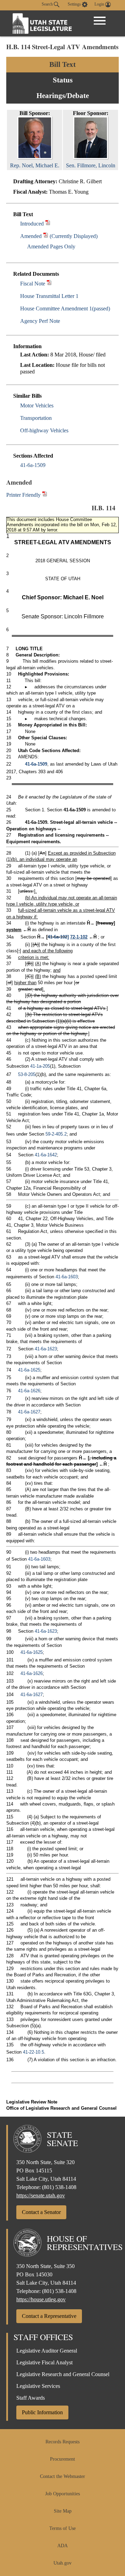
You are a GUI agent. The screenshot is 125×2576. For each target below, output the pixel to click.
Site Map (63, 2511)
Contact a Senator (41, 2212)
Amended (31, 236)
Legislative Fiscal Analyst (44, 2362)
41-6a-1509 (33, 465)
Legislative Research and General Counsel (63, 2374)
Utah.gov (62, 2563)
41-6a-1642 (46, 1155)
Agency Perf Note (40, 321)
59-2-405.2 (56, 1134)
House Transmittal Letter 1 (49, 296)
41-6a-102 (57, 937)
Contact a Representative (49, 2316)
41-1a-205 (40, 1066)
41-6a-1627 (29, 1412)
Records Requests (62, 2442)
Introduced (32, 224)
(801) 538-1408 (59, 2187)
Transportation (36, 418)
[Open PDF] (48, 224)
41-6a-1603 (67, 1277)
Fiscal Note (33, 284)
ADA (62, 2546)
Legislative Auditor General (47, 2351)
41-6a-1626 (29, 1391)
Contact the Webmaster (62, 2476)
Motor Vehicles (37, 405)
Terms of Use (62, 2528)
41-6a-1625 (29, 1370)
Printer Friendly (24, 495)
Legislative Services (38, 2386)
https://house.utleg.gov (41, 2299)
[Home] (42, 23)
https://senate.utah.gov (41, 2195)
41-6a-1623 (46, 1349)
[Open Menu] (100, 21)
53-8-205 (27, 1074)
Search (48, 4)
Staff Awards (31, 2398)
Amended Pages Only (51, 246)
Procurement (62, 2459)
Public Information (42, 2412)
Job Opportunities (62, 2494)
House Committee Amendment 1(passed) (65, 308)
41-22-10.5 (34, 2052)
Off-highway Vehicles (44, 430)
